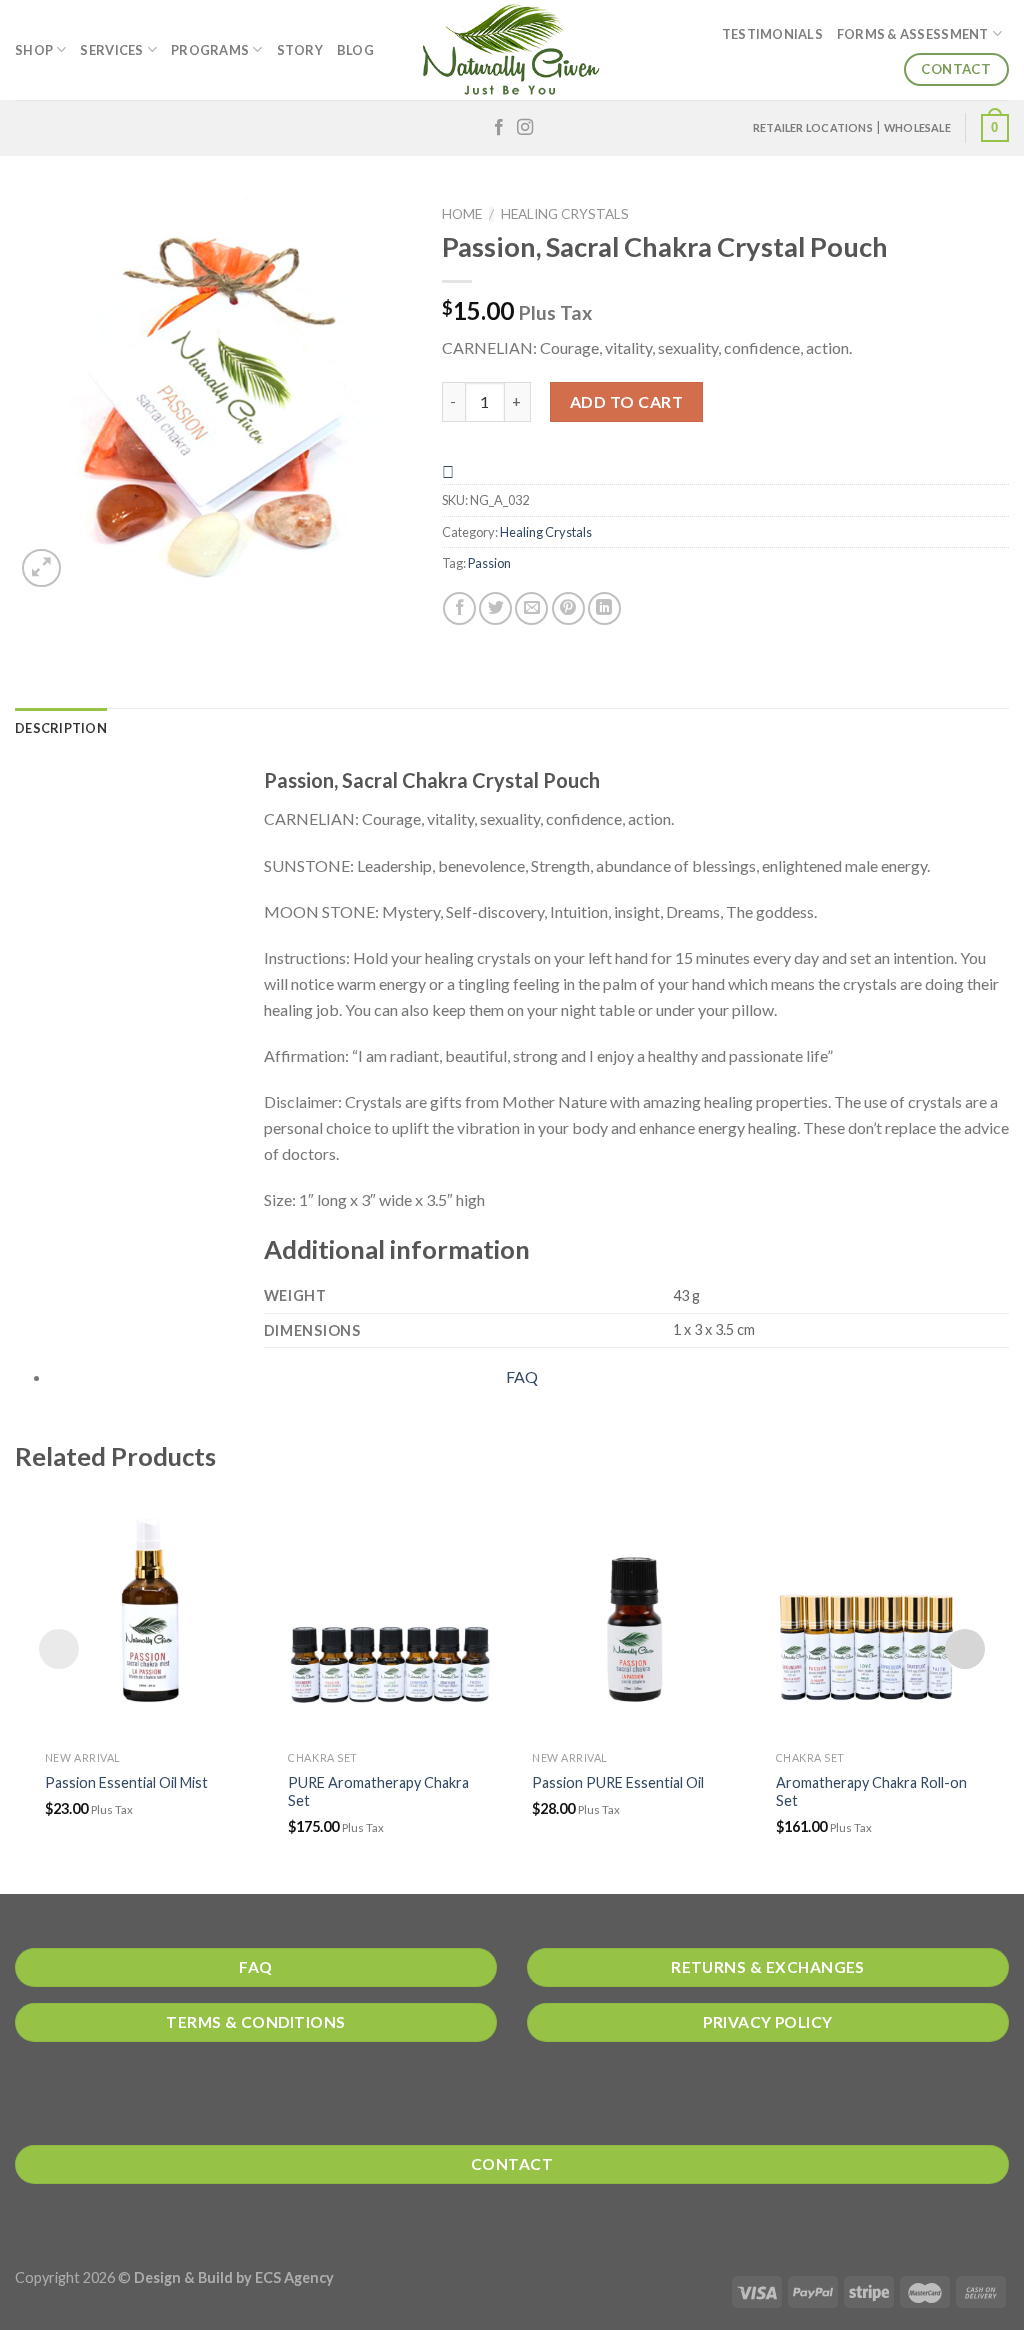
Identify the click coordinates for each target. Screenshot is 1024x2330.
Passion (489, 563)
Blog (355, 50)
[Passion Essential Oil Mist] (147, 1613)
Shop (34, 50)
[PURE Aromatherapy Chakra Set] (390, 1613)
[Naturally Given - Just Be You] (512, 50)
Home (462, 214)
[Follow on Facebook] (499, 128)
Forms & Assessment (913, 34)
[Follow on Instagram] (525, 128)
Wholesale (917, 127)
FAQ (522, 1376)
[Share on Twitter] (495, 608)
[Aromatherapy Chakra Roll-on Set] (878, 1613)
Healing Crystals (565, 214)
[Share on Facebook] (459, 608)
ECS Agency (294, 2277)
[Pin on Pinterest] (568, 608)
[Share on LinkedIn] (604, 608)
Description (61, 728)
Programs (210, 50)
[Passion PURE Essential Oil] (634, 1613)
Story (300, 50)
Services (111, 50)
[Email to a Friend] (531, 608)
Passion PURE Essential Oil (618, 1782)
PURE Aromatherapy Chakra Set (378, 1792)
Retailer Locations (813, 127)
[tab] (61, 728)
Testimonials (772, 34)
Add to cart (626, 401)
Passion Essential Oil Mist (126, 1782)
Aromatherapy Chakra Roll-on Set (871, 1792)
